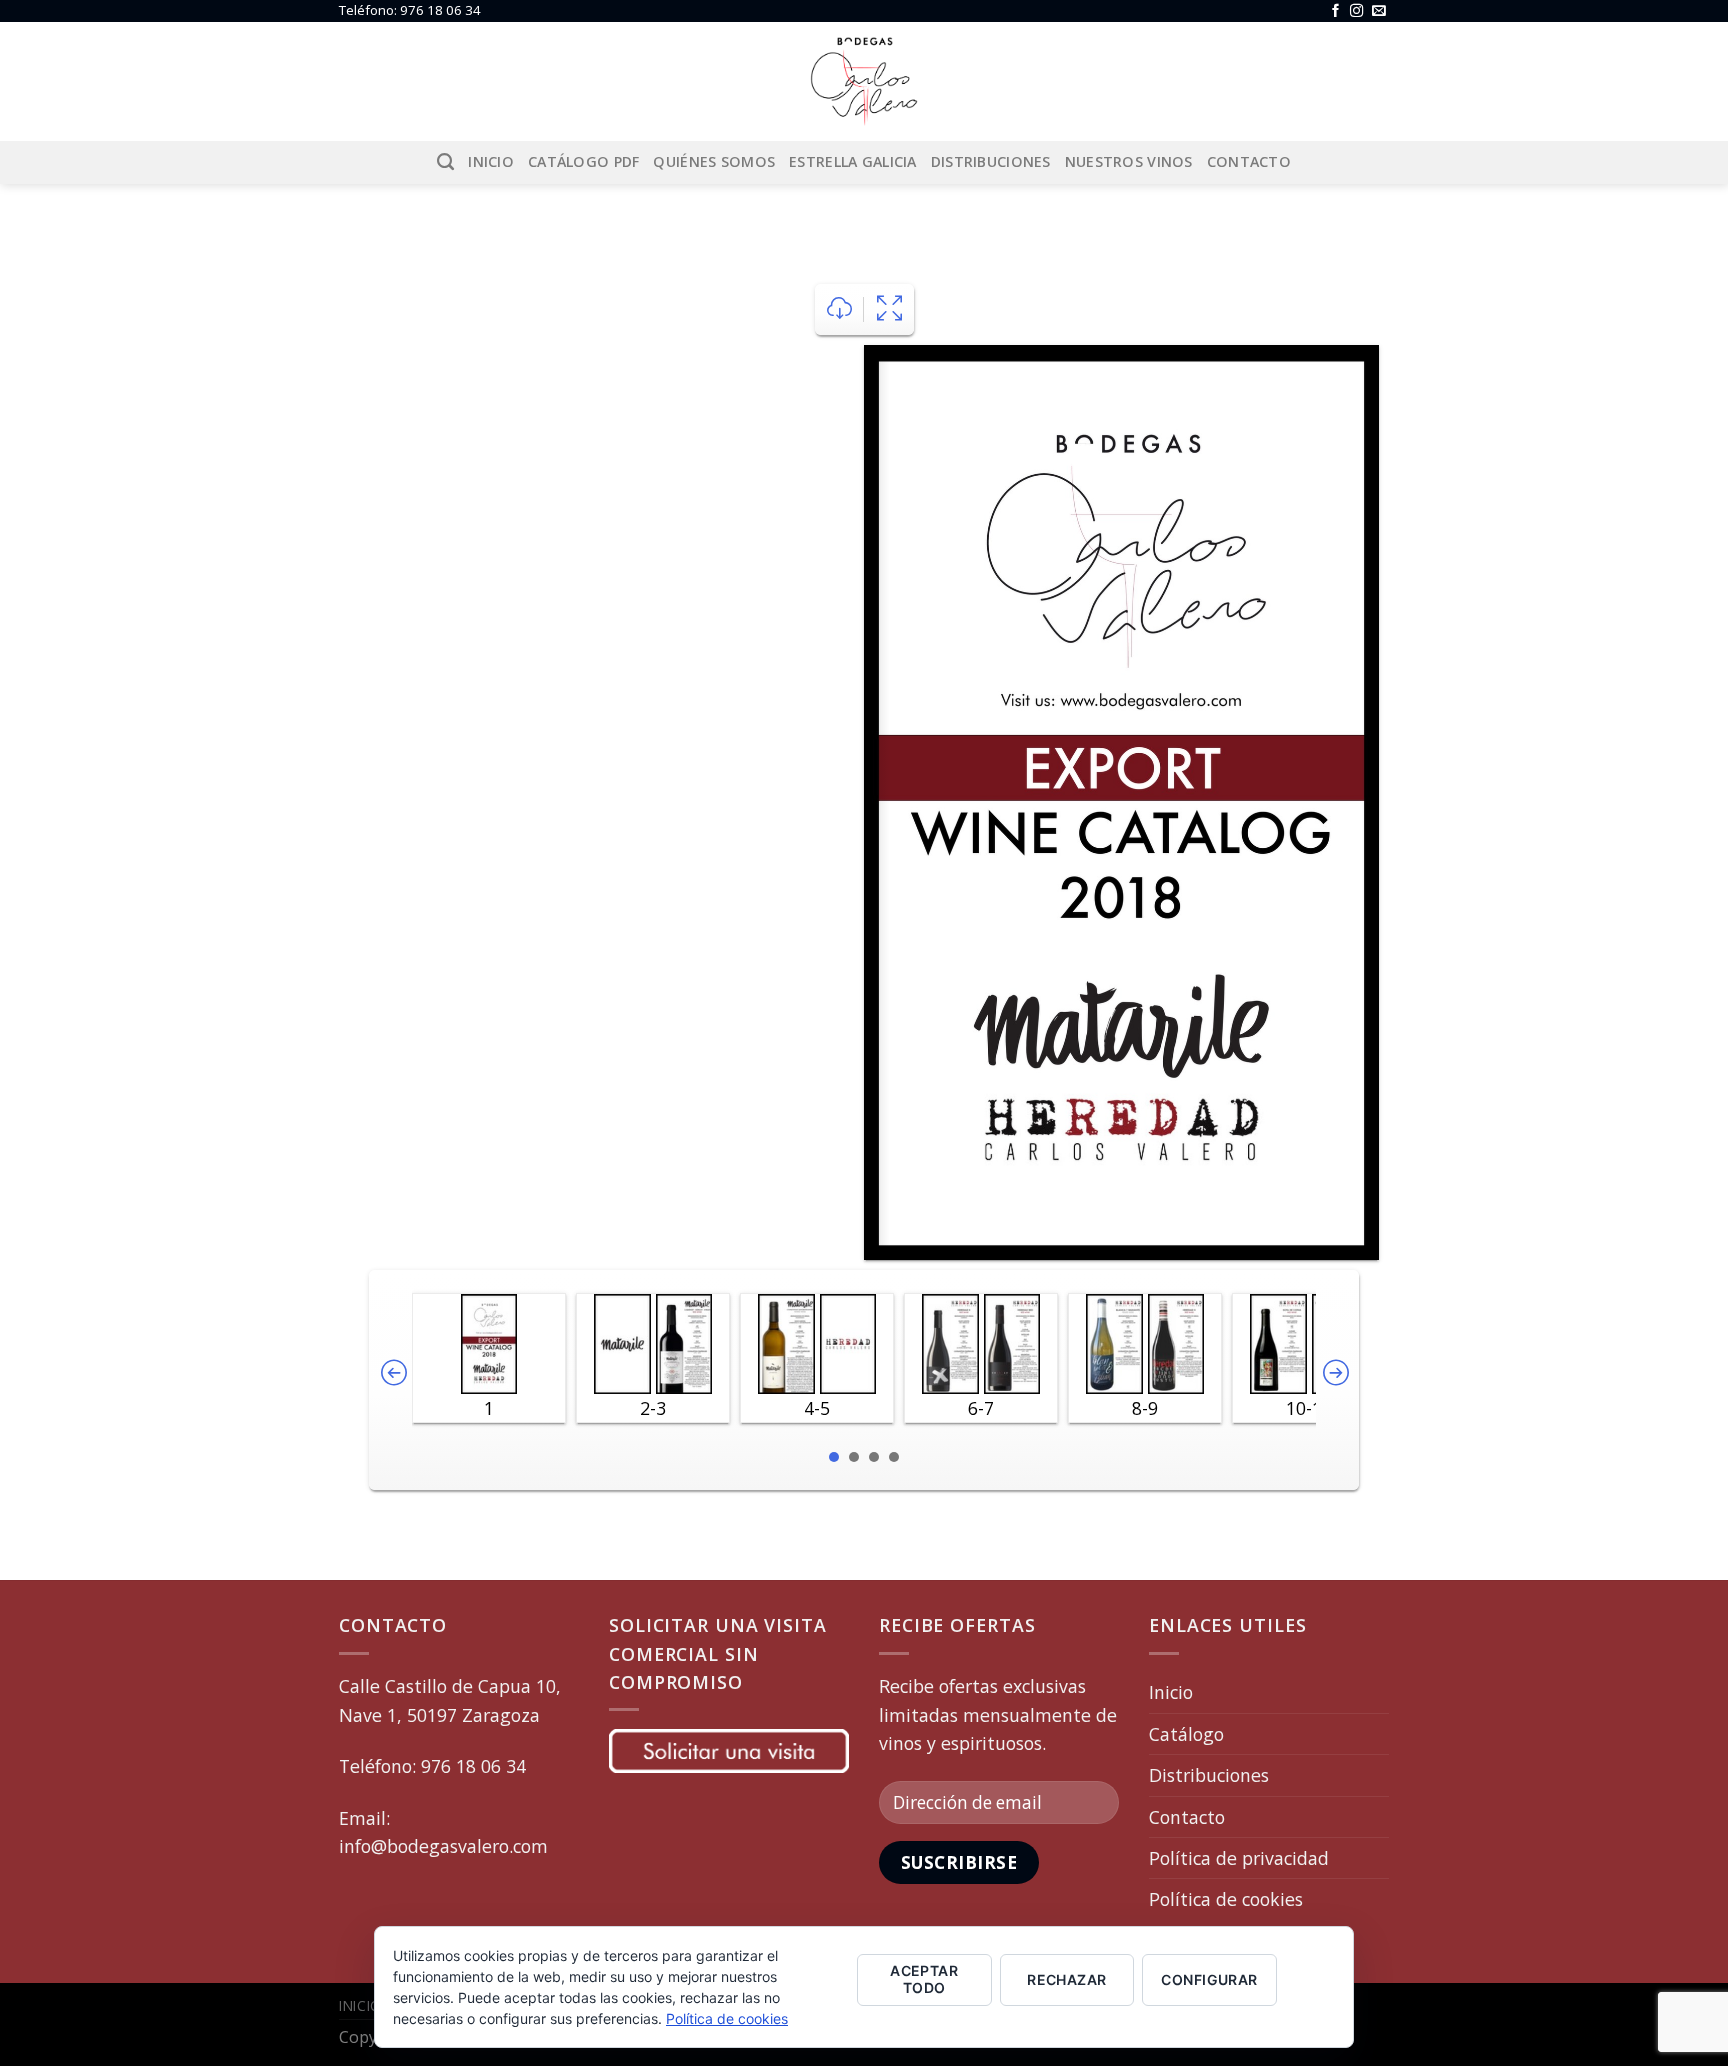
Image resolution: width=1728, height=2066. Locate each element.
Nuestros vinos (1129, 161)
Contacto (1249, 161)
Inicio (491, 161)
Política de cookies (1226, 1899)
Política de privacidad (1239, 1858)
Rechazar (1066, 1979)
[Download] (839, 309)
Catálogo (1186, 1734)
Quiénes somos (714, 161)
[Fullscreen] (889, 309)
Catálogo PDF (583, 161)
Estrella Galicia (853, 161)
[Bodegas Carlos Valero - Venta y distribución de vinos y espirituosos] (864, 81)
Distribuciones (991, 161)
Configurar (1209, 1979)
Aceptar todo (924, 1979)
